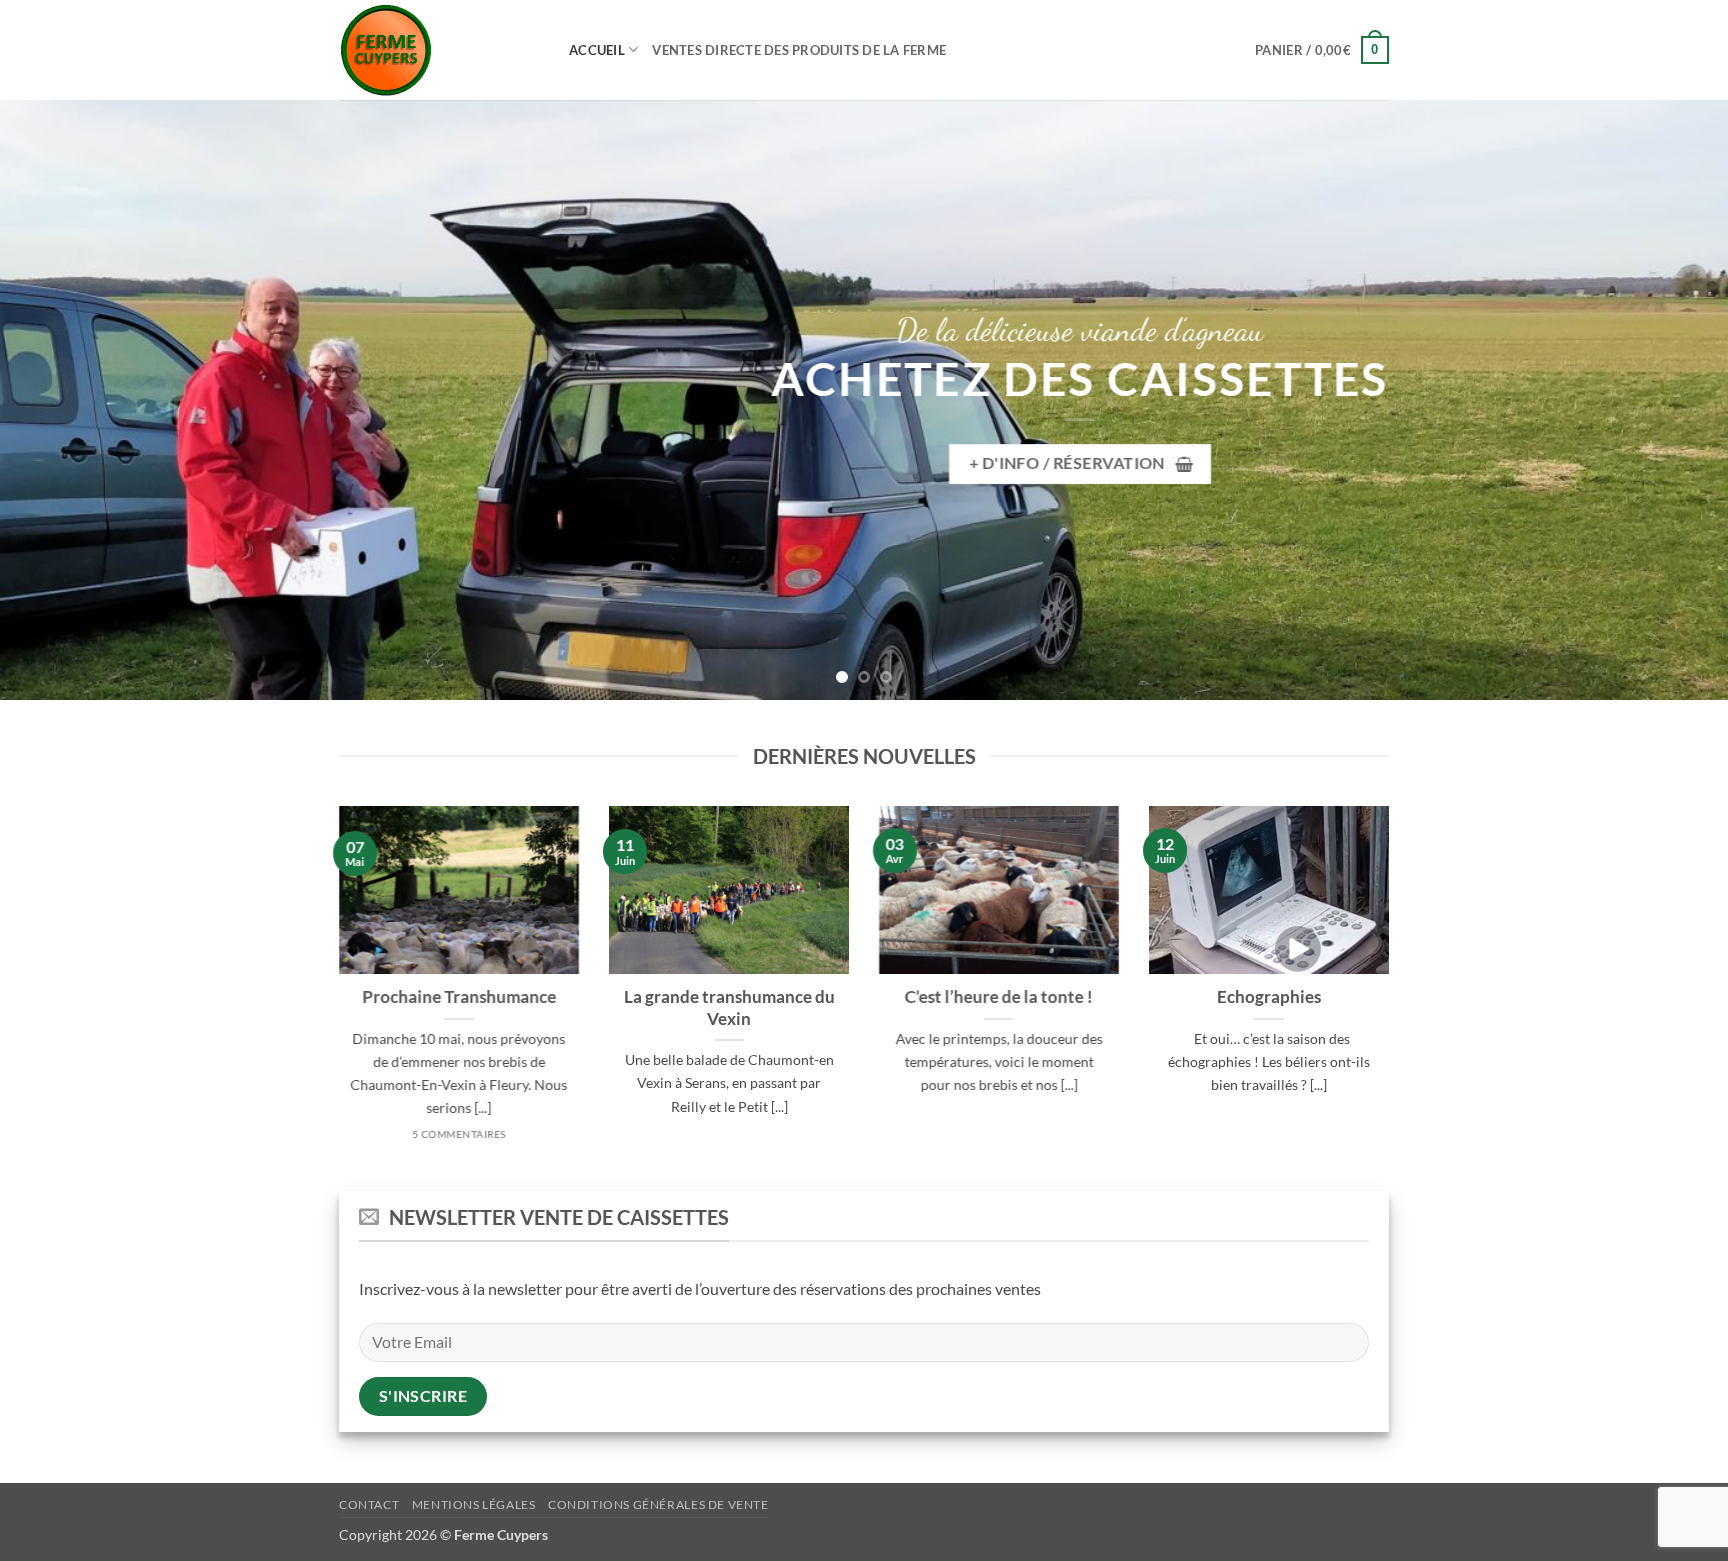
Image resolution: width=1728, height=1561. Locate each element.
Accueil (597, 50)
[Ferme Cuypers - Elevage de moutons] (439, 50)
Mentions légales (474, 1504)
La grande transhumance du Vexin (729, 1008)
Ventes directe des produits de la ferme (799, 50)
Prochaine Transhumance (459, 997)
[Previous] (60, 400)
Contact (369, 1504)
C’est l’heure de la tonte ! (999, 997)
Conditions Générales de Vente (658, 1504)
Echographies (1269, 997)
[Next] (1668, 400)
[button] (1322, 50)
